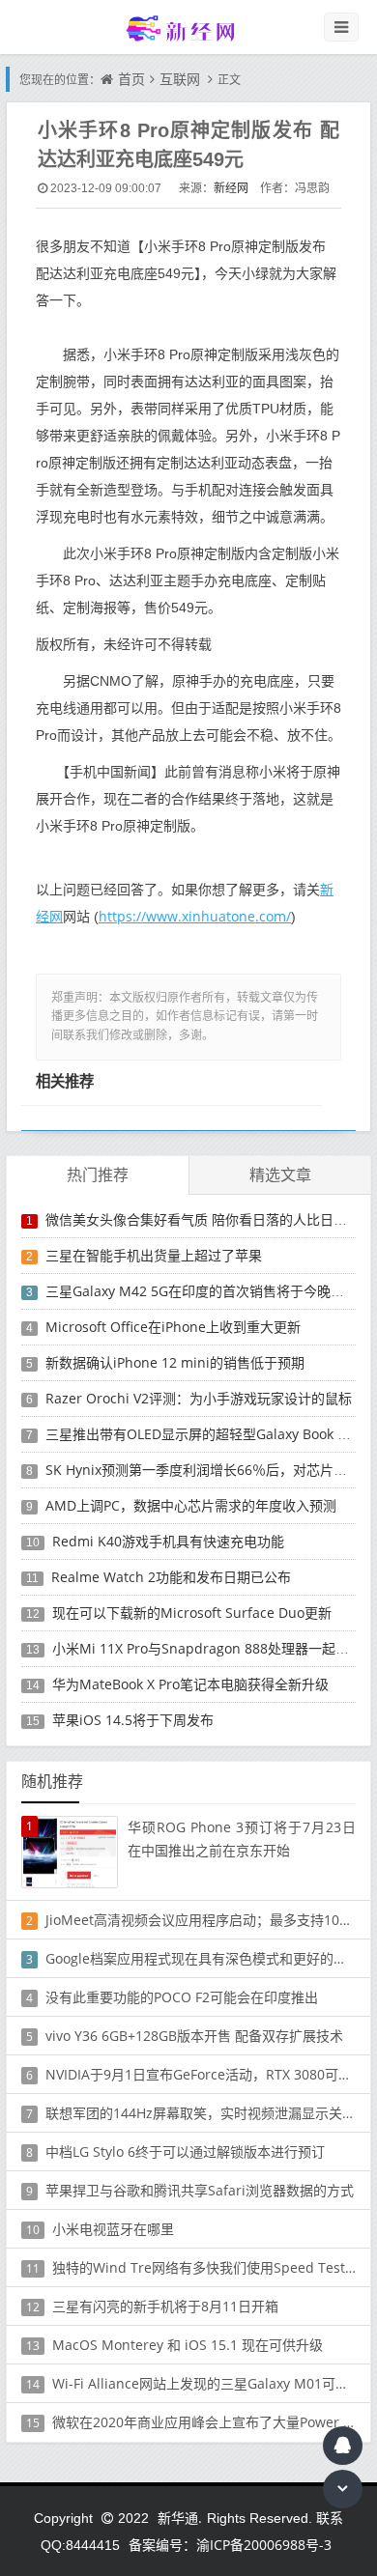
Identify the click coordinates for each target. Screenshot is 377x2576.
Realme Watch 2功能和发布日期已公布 (171, 1577)
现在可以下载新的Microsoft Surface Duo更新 (192, 1613)
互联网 (180, 79)
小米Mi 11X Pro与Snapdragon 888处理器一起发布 (207, 1648)
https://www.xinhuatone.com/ (195, 916)
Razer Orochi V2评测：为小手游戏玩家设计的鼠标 (199, 1398)
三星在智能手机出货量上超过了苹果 (154, 1255)
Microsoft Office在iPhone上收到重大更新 (173, 1327)
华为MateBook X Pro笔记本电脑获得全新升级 (190, 1684)
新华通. (180, 2518)
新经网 (231, 188)
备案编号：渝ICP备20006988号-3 (230, 2545)
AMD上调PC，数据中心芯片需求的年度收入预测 (191, 1505)
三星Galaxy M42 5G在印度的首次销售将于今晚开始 (202, 1291)
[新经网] (188, 28)
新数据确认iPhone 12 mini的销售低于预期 (175, 1362)
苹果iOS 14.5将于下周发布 (133, 1720)
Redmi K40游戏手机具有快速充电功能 (168, 1541)
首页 (131, 79)
